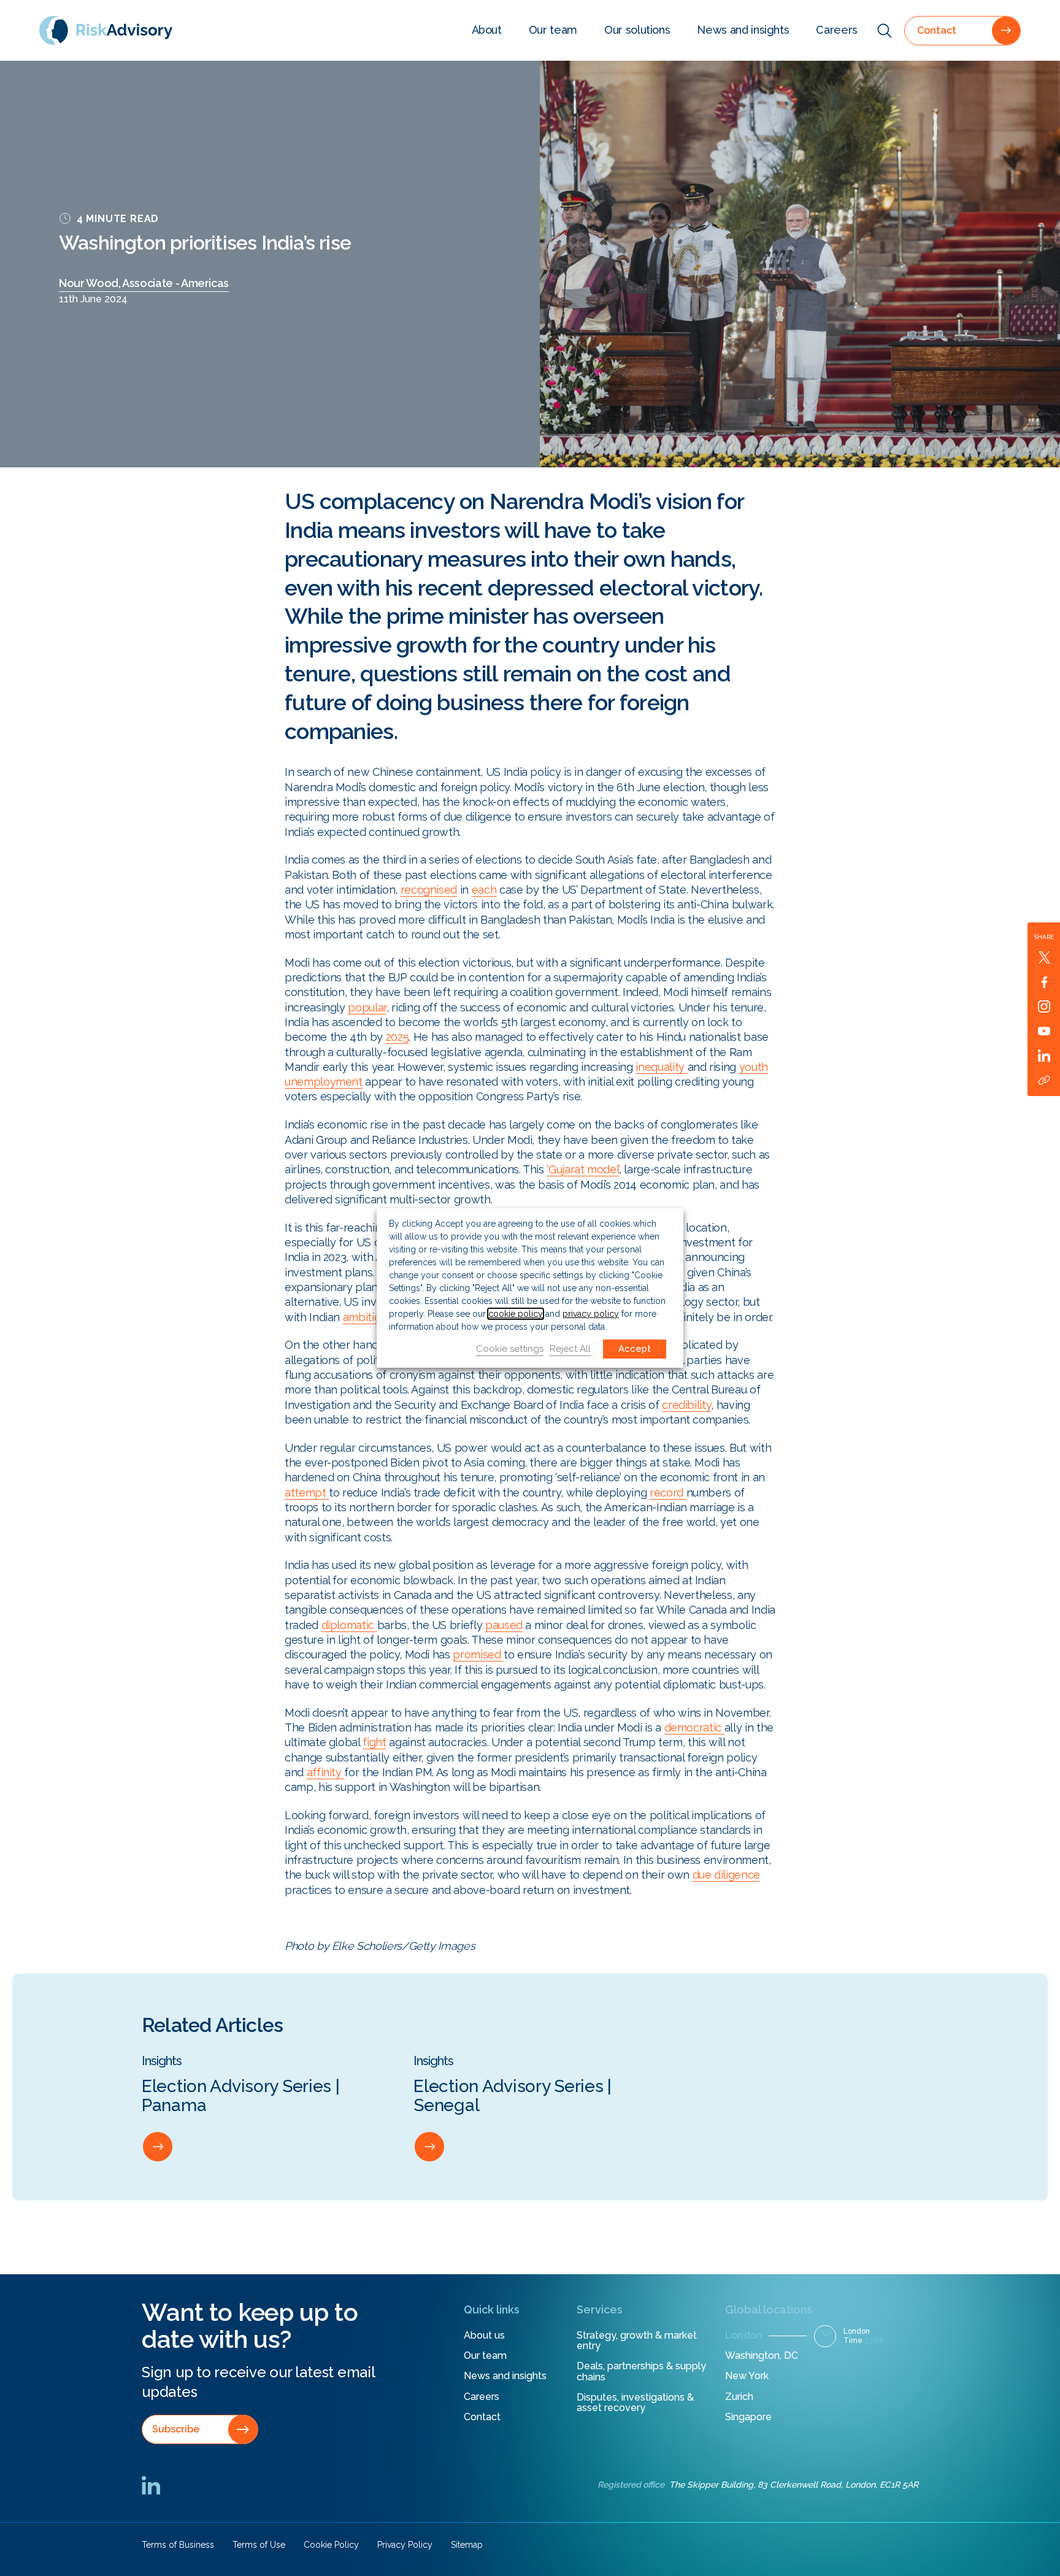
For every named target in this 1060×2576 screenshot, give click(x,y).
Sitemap (467, 2545)
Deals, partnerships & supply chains (641, 2371)
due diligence (726, 1875)
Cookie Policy (331, 2545)
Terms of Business (178, 2545)
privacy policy (591, 1314)
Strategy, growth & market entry (637, 2341)
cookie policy (516, 1314)
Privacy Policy (405, 2545)
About (487, 30)
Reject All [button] (570, 1349)
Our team (553, 30)
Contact (482, 2417)
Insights (162, 2061)
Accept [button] (635, 1349)
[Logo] (106, 30)
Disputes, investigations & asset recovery (635, 2403)
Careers (837, 30)
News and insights (743, 30)
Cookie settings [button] (510, 1349)
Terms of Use (259, 2545)
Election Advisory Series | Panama (241, 2095)
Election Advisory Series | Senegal (513, 2095)
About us (484, 2335)
